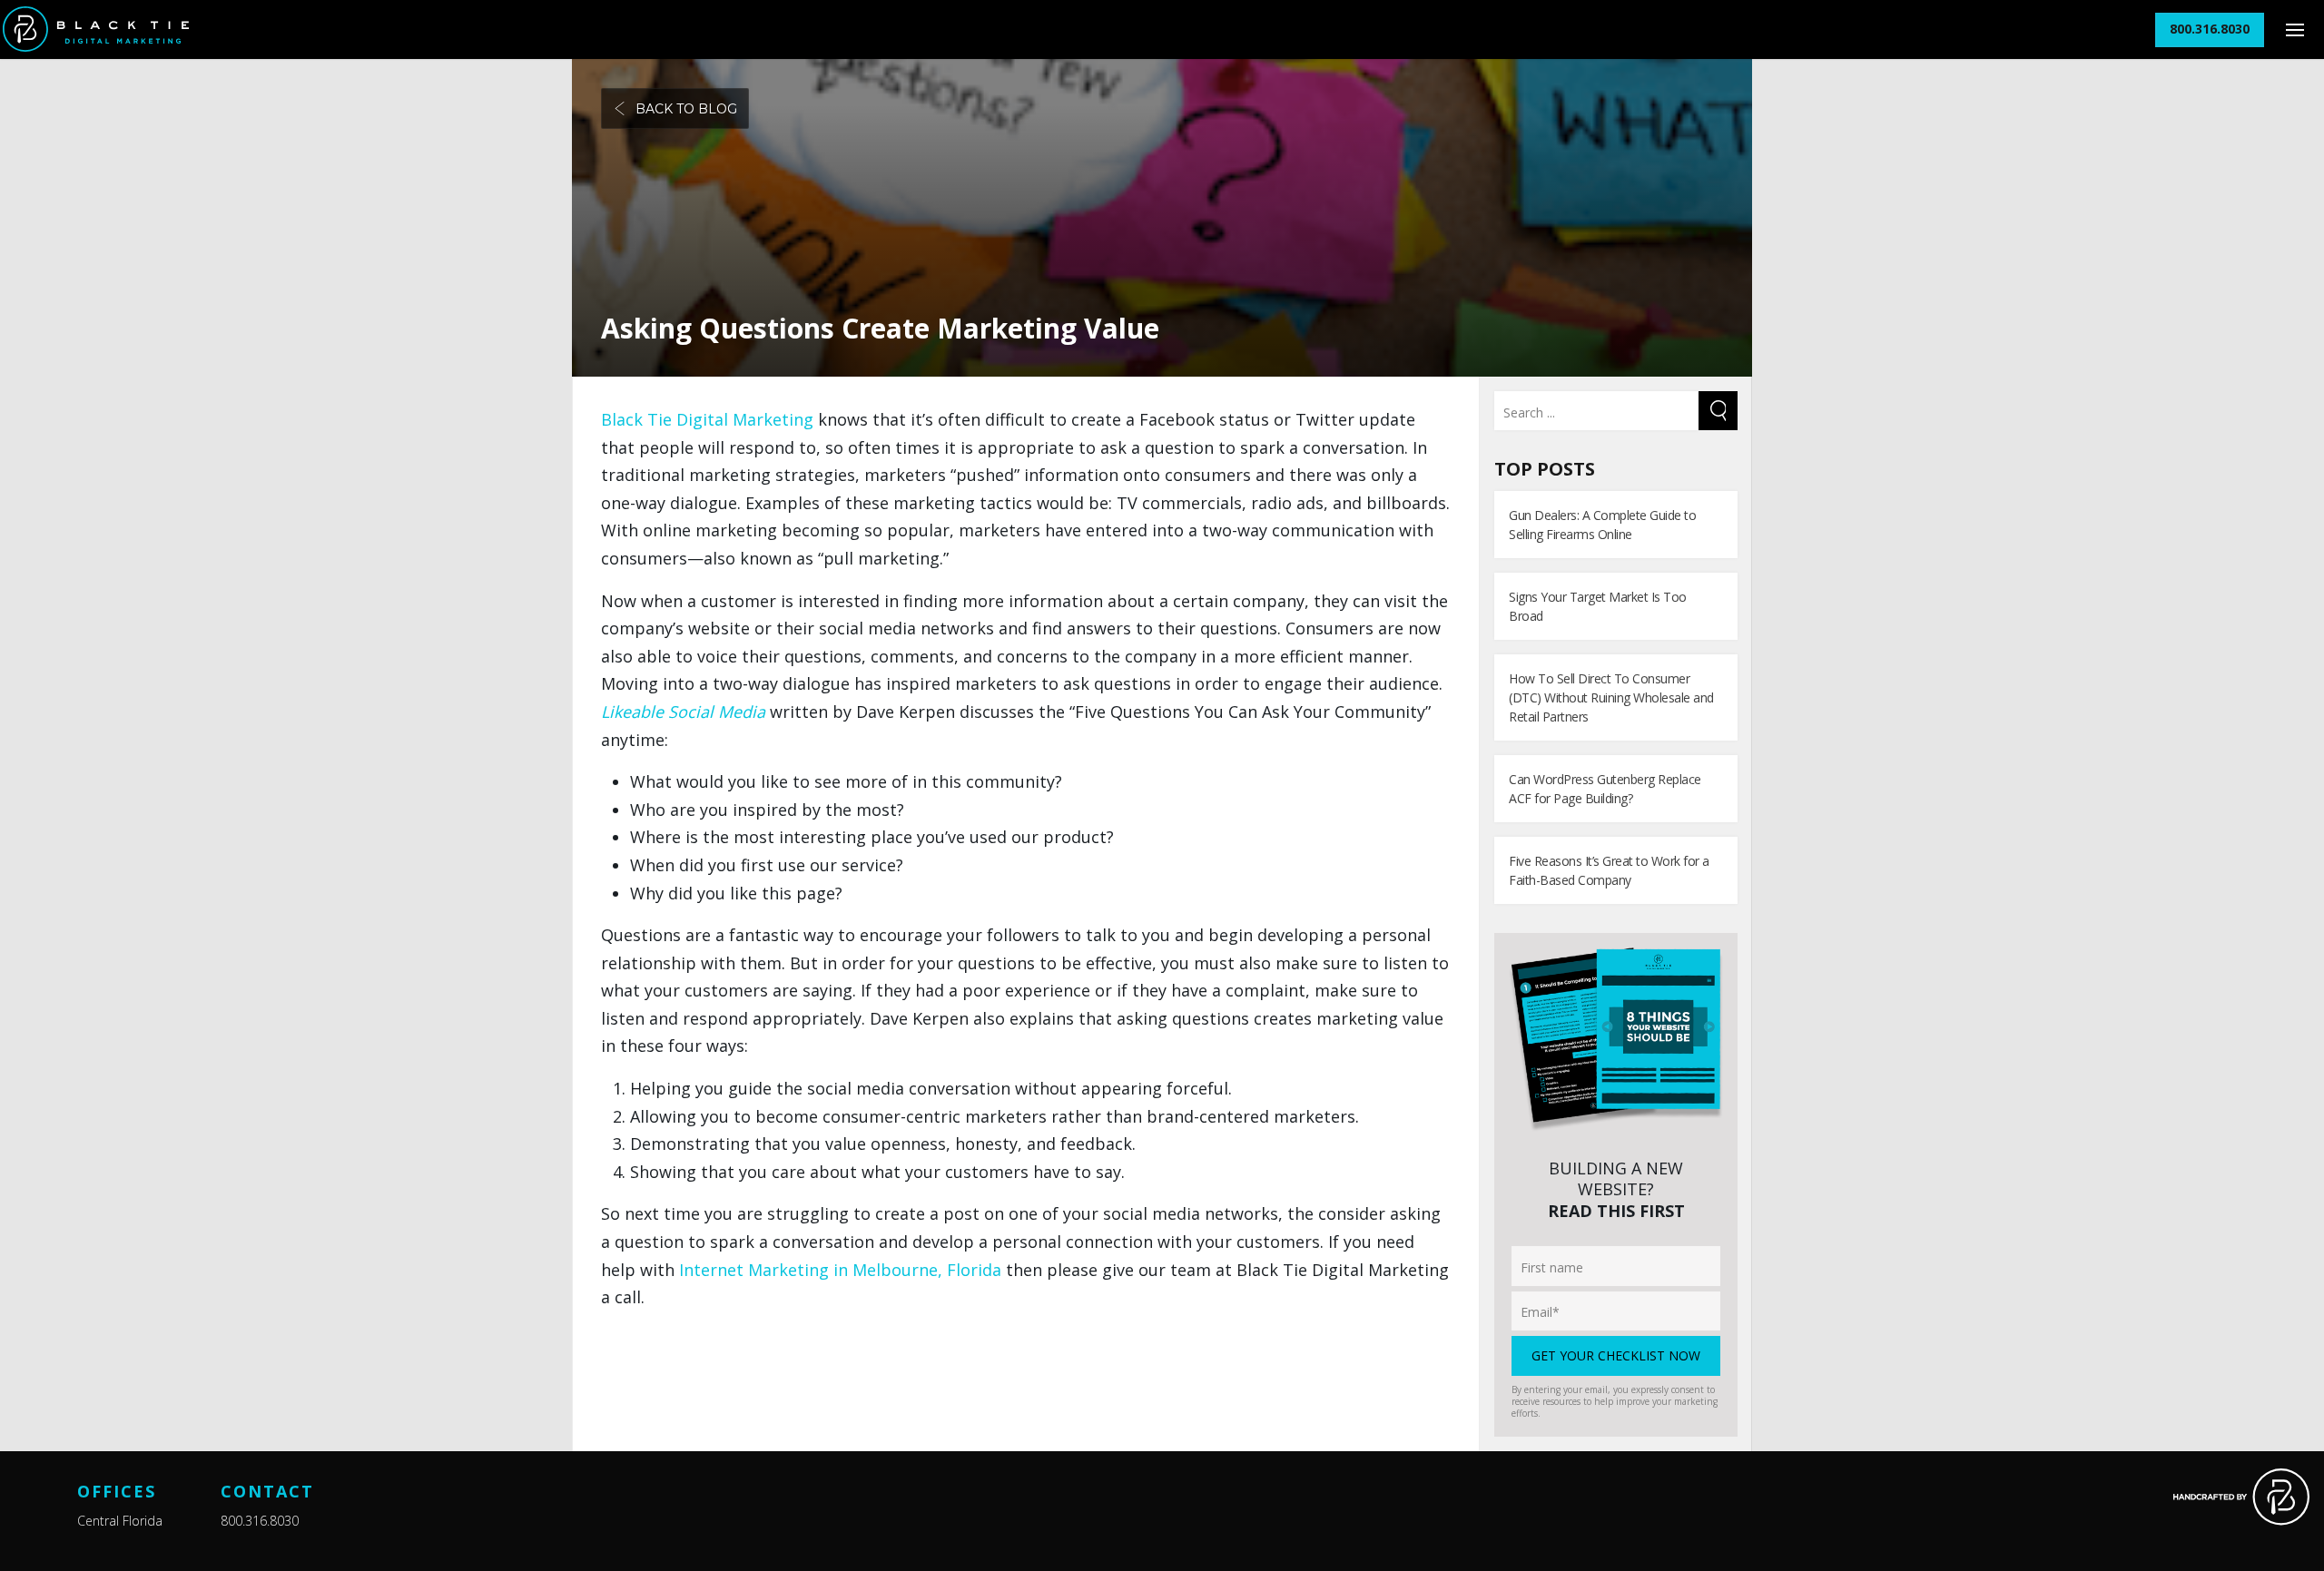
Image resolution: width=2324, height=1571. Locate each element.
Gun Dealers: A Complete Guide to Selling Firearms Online (1602, 525)
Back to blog (686, 109)
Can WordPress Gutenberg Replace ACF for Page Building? (1605, 789)
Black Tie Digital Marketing (707, 419)
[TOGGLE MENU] (2294, 29)
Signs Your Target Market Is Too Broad (1598, 606)
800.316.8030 (260, 1521)
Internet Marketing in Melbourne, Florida (840, 1270)
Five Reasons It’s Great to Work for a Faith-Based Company (1609, 870)
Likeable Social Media (683, 712)
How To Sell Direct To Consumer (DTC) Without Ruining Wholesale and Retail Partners (1611, 697)
